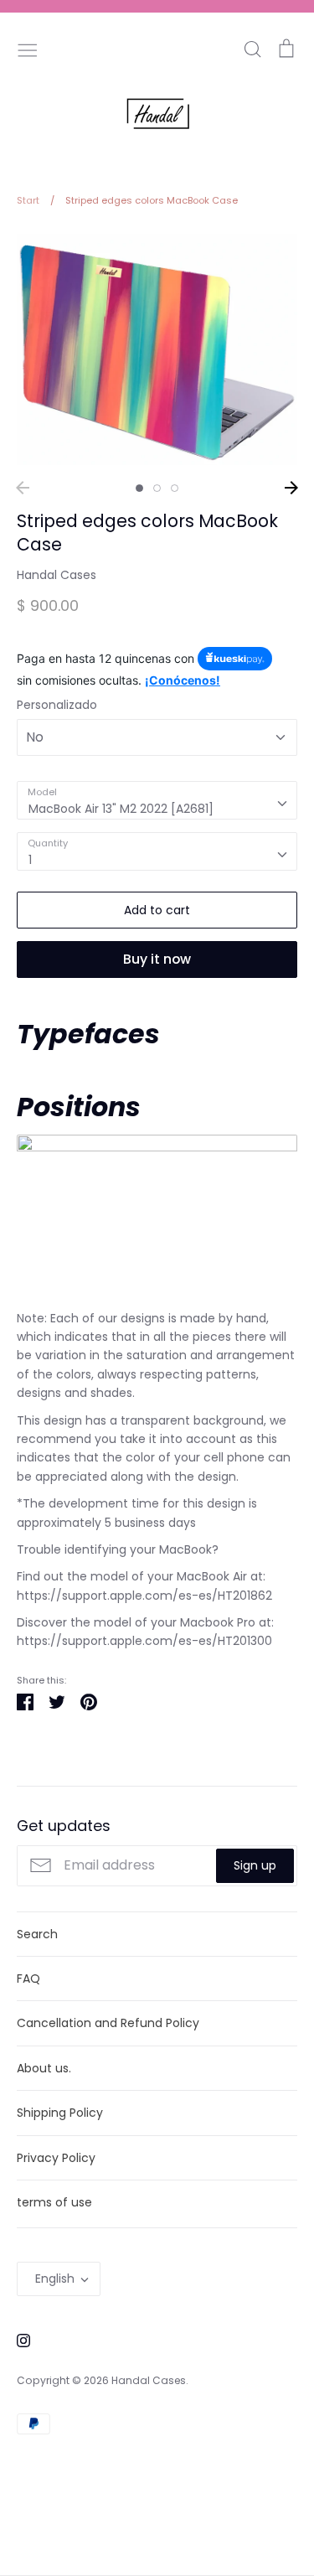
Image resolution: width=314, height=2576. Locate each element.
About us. (44, 2068)
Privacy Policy (56, 2158)
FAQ (28, 1979)
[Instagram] (17, 2339)
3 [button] (175, 488)
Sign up (255, 1865)
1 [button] (139, 488)
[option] (157, 349)
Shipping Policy (60, 2113)
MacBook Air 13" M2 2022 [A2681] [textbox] (121, 809)
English (55, 2279)
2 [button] (157, 488)
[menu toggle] (28, 49)
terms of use (54, 2202)
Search (37, 1934)
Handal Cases (57, 575)
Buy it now (157, 959)
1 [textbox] (30, 860)
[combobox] (157, 800)
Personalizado (57, 705)
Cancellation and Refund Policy (108, 2023)
